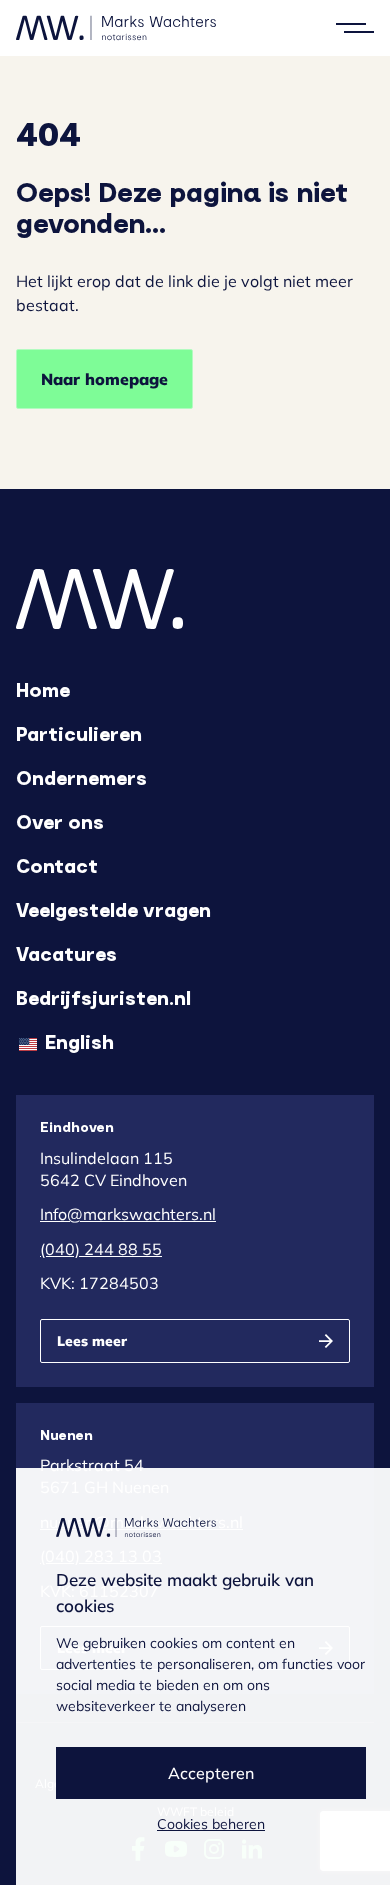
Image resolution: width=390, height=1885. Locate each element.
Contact (57, 865)
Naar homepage (104, 379)
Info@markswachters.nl (128, 1214)
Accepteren (211, 1773)
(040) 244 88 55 (101, 1249)
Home (43, 689)
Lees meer (92, 1341)
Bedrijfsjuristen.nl (103, 997)
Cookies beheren (211, 1824)
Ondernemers (81, 777)
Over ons (60, 821)
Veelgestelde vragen (113, 909)
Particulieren (79, 733)
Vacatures (66, 953)
